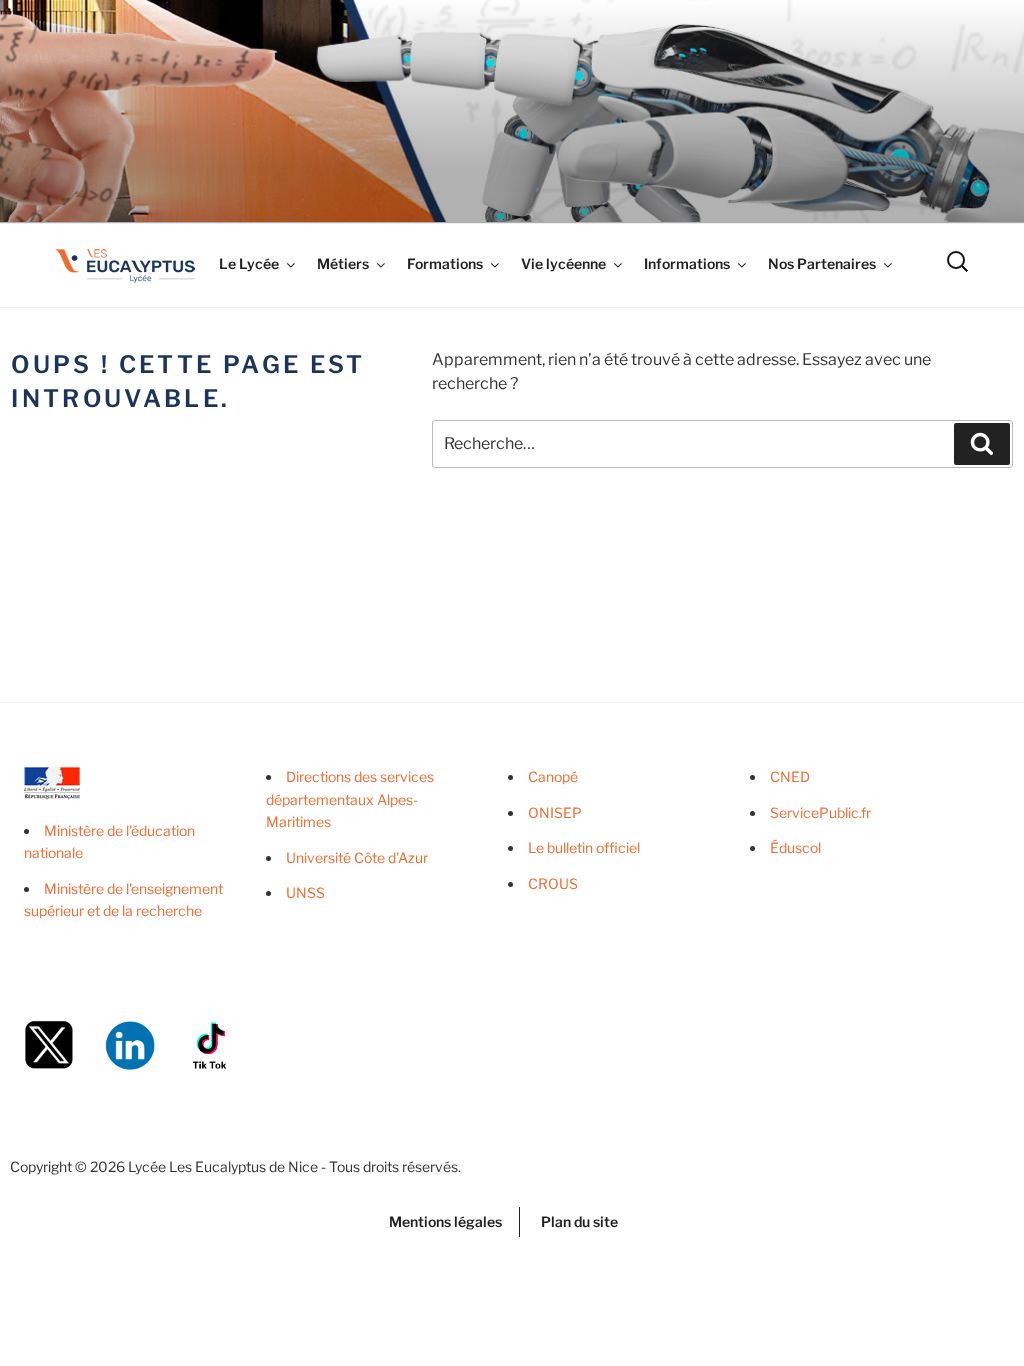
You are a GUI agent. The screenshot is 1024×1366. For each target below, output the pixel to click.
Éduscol (795, 847)
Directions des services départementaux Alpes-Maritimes (350, 799)
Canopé (553, 776)
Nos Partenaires (822, 263)
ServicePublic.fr (820, 812)
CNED (790, 776)
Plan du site (579, 1221)
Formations (445, 263)
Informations (687, 263)
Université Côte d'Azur (357, 857)
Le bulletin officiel (584, 847)
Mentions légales (445, 1221)
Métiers (343, 263)
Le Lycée (249, 263)
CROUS (553, 883)
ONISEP (555, 812)
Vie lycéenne (563, 263)
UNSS (305, 892)
